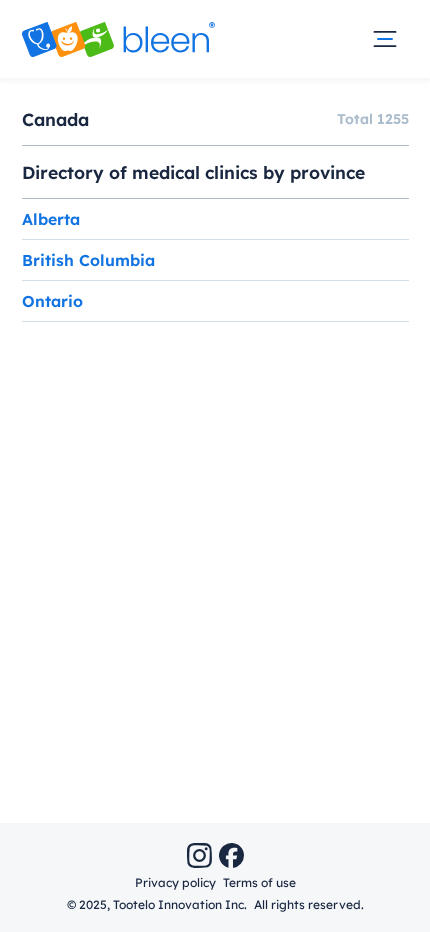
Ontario (52, 301)
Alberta (51, 219)
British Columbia (88, 260)
